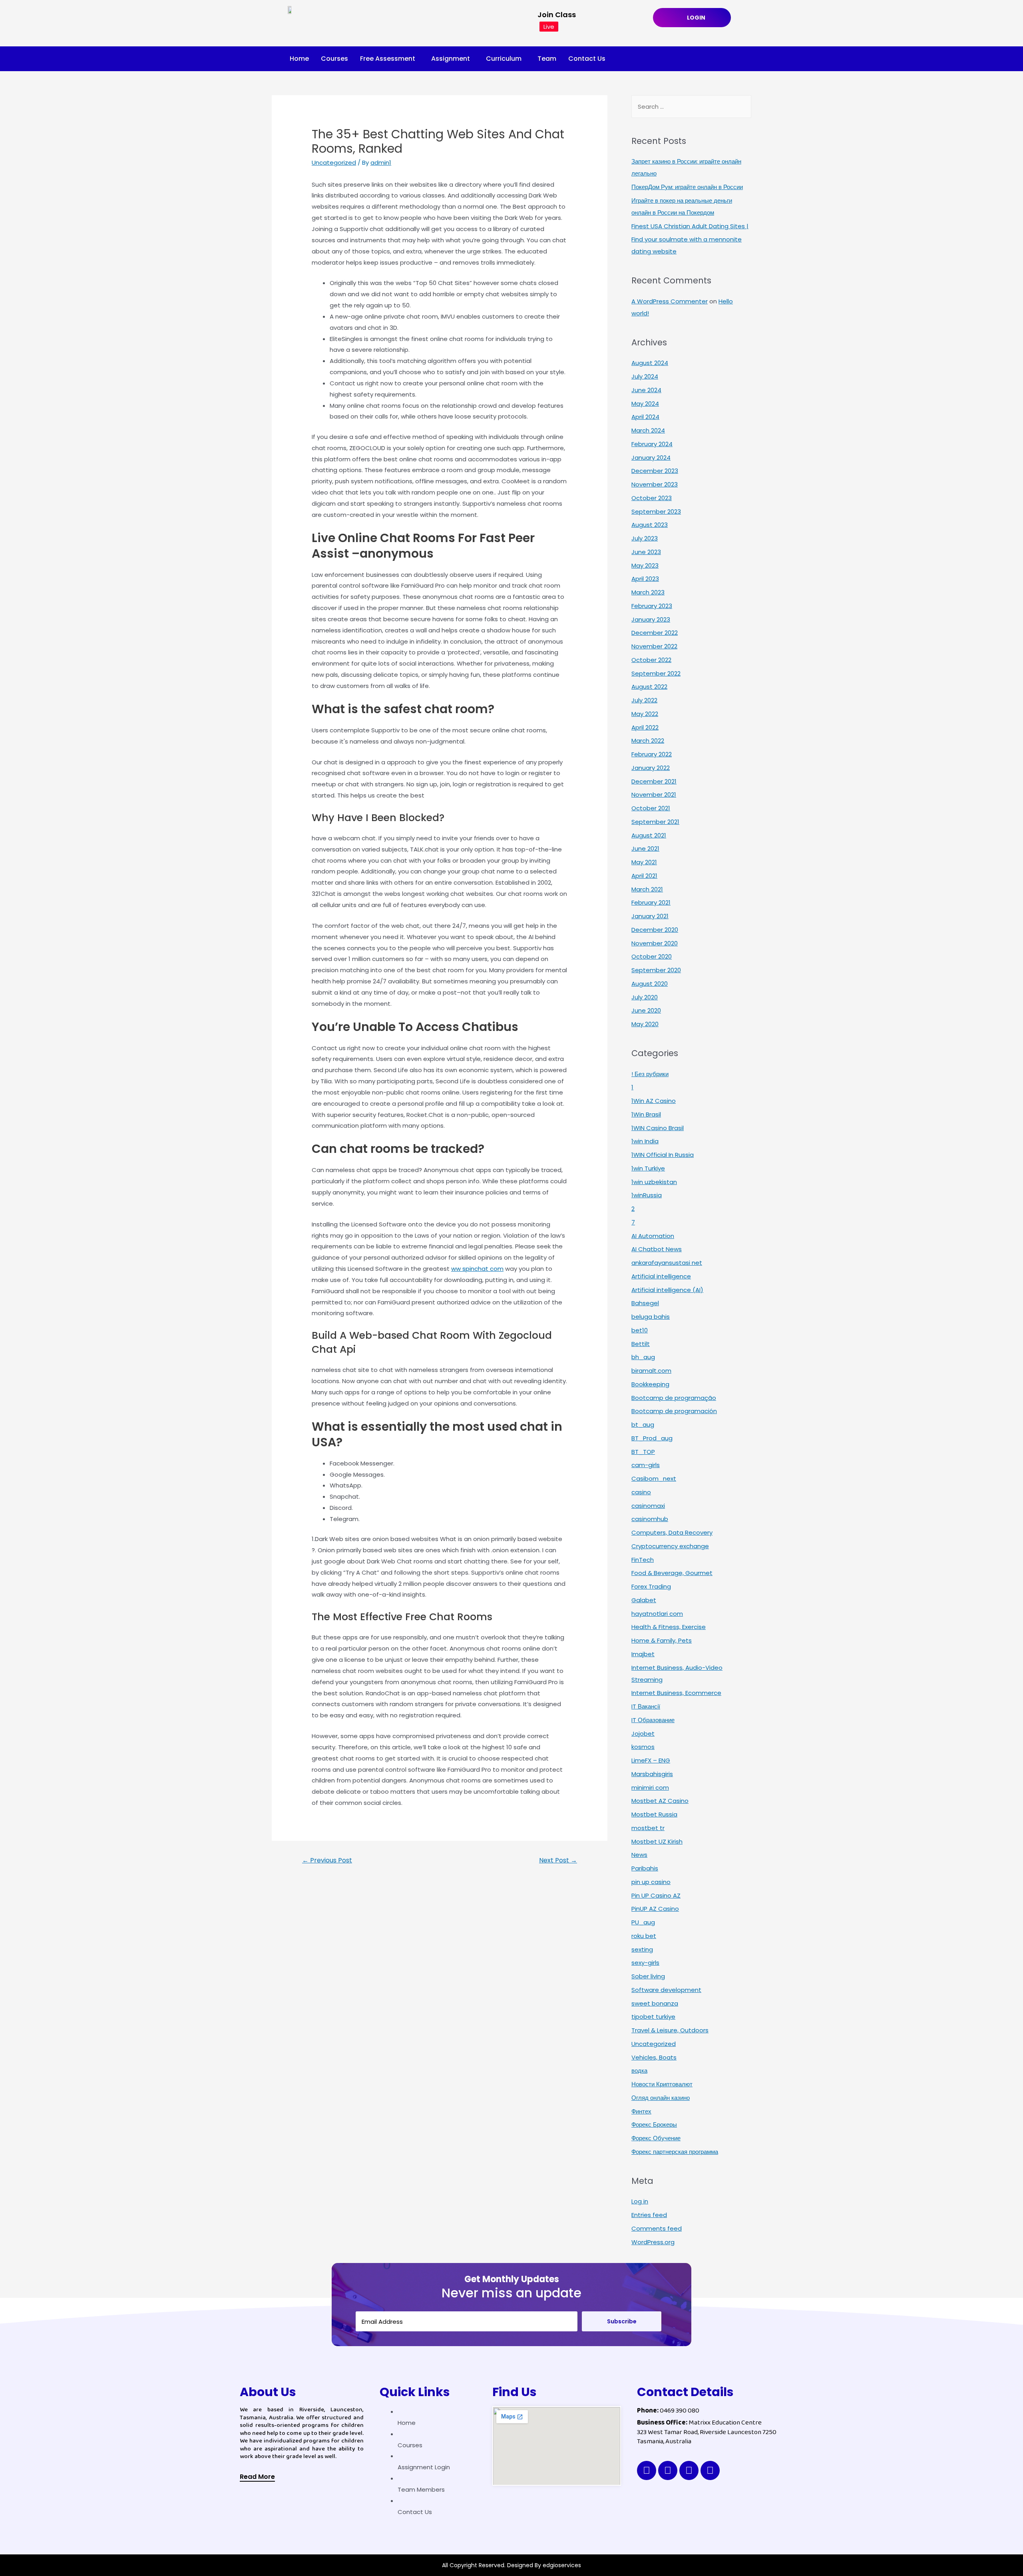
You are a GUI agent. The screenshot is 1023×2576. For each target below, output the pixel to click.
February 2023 (652, 606)
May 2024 (645, 404)
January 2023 (651, 619)
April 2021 (644, 876)
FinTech (643, 1560)
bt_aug (643, 1425)
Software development (666, 1990)
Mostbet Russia (654, 1814)
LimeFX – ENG (651, 1760)
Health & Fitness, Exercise (669, 1627)
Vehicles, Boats (654, 2057)
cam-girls (646, 1465)
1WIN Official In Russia (663, 1155)
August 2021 (649, 835)
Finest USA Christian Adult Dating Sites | (690, 226)
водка (639, 2071)
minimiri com (650, 1787)
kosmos (643, 1747)
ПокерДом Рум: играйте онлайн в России (687, 187)
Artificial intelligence (661, 1276)
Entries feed (649, 2215)
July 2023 (645, 538)
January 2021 (650, 916)
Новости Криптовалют (662, 2084)
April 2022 (645, 727)
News (639, 1855)
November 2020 (655, 943)
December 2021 (654, 781)
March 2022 (648, 741)
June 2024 (646, 390)
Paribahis (645, 1868)
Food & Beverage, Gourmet (672, 1573)
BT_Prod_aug (652, 1438)
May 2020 (645, 1024)
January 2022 (651, 768)
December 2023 (655, 471)
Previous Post (327, 1860)
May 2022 (645, 714)
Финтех (641, 2111)
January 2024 (651, 458)
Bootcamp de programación (674, 1411)
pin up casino (651, 1882)
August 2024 (650, 363)
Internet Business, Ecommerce (676, 1693)
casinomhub (650, 1519)
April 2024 (645, 417)
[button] (257, 2478)
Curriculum (504, 59)
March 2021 (647, 889)
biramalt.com (651, 1371)
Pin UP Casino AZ (656, 1895)
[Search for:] (691, 107)
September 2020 (656, 970)
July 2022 (644, 700)
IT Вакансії (646, 1706)
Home (299, 59)
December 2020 (655, 930)
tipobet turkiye (653, 2017)
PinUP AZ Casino (655, 1909)
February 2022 (652, 754)
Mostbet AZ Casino (660, 1801)
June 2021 (645, 848)
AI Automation (653, 1236)
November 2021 (654, 795)
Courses (334, 59)
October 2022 (651, 660)
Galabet (644, 1600)
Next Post (558, 1860)
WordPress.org (653, 2242)
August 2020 (650, 984)
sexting (642, 1949)
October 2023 (652, 498)
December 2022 (655, 633)
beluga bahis (651, 1317)
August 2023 (650, 525)
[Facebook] (647, 2470)
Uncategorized (334, 162)
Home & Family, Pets (662, 1640)
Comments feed (657, 2228)
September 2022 (656, 673)
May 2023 (645, 565)
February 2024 (652, 444)
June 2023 (646, 552)
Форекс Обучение (656, 2138)
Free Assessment (388, 59)
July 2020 (645, 997)
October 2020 (652, 956)
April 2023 (645, 579)
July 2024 (645, 376)
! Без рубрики (650, 1074)
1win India (645, 1141)
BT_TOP (643, 1452)
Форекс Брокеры (654, 2124)
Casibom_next (654, 1478)
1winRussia (647, 1195)
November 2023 (655, 484)
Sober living (648, 1976)
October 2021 (651, 808)
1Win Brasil (646, 1114)
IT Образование (653, 1720)
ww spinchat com (477, 1269)
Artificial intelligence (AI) (667, 1290)
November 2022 (654, 646)
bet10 (640, 1330)
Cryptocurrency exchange (670, 1546)
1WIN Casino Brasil (658, 1128)
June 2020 (646, 1010)
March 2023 (648, 592)
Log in (640, 2201)
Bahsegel (645, 1303)
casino (641, 1492)
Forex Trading (651, 1586)
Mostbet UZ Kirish (657, 1841)
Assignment (451, 59)
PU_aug (643, 1922)
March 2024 (648, 430)
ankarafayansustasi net (667, 1263)
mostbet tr (648, 1828)
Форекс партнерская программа (675, 2152)
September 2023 (656, 511)
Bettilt (641, 1344)
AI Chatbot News (657, 1249)
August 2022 (649, 687)
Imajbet (643, 1654)
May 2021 (644, 862)
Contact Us (587, 59)
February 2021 (651, 902)
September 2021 (655, 822)
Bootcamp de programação (674, 1398)
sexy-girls (645, 1963)
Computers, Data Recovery (672, 1532)
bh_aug (643, 1357)
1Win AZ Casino (654, 1101)
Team (547, 59)
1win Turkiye (648, 1168)
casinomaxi (648, 1506)
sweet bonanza (655, 2003)
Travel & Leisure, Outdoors (670, 2030)
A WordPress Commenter (670, 301)
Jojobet (643, 1734)
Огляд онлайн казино (661, 2098)
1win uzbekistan (654, 1182)
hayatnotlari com (657, 1614)
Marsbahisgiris (652, 1774)
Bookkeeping (650, 1384)
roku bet (644, 1936)
